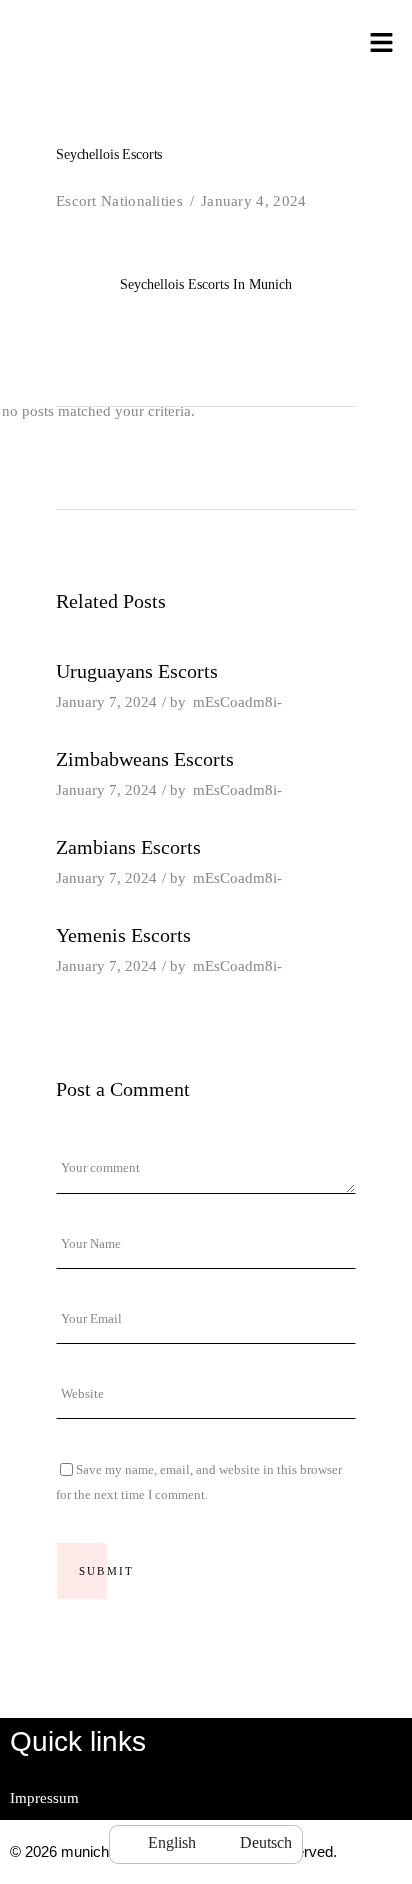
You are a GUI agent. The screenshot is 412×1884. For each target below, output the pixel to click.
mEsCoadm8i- (237, 702)
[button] (382, 44)
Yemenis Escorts (123, 935)
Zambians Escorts (128, 847)
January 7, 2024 (106, 702)
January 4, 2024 (254, 201)
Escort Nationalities (119, 201)
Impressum (44, 1798)
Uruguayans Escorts (137, 671)
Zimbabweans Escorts (145, 759)
